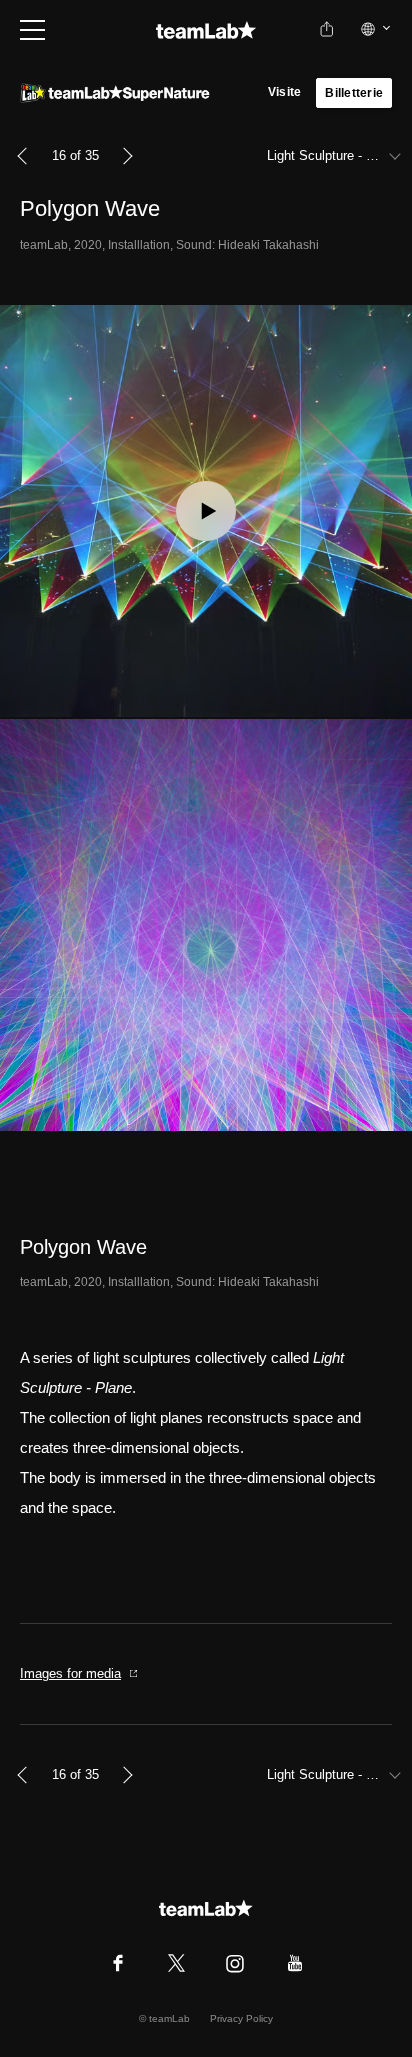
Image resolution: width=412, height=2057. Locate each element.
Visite (284, 92)
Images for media (70, 1673)
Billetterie (354, 93)
